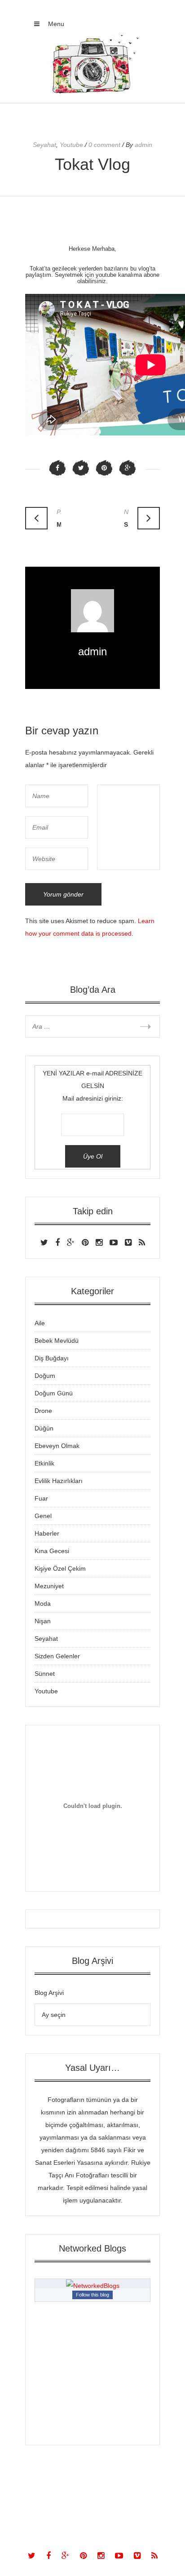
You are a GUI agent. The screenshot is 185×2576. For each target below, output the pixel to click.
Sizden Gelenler (57, 1656)
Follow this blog (92, 2295)
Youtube (71, 145)
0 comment (104, 145)
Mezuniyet (49, 1586)
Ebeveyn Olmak (57, 1446)
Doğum (45, 1376)
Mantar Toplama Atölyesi (59, 518)
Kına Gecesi (52, 1551)
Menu (55, 24)
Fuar (41, 1498)
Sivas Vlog (126, 518)
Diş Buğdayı (52, 1358)
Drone (43, 1411)
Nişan (43, 1621)
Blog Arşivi (49, 1993)
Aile (40, 1323)
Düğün (44, 1428)
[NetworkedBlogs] (93, 2286)
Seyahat (44, 145)
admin (92, 651)
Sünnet (45, 1674)
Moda (43, 1603)
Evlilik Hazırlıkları (59, 1481)
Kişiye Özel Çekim (60, 1568)
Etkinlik (44, 1463)
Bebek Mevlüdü (57, 1341)
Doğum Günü (54, 1393)
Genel (43, 1516)
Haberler (47, 1533)
